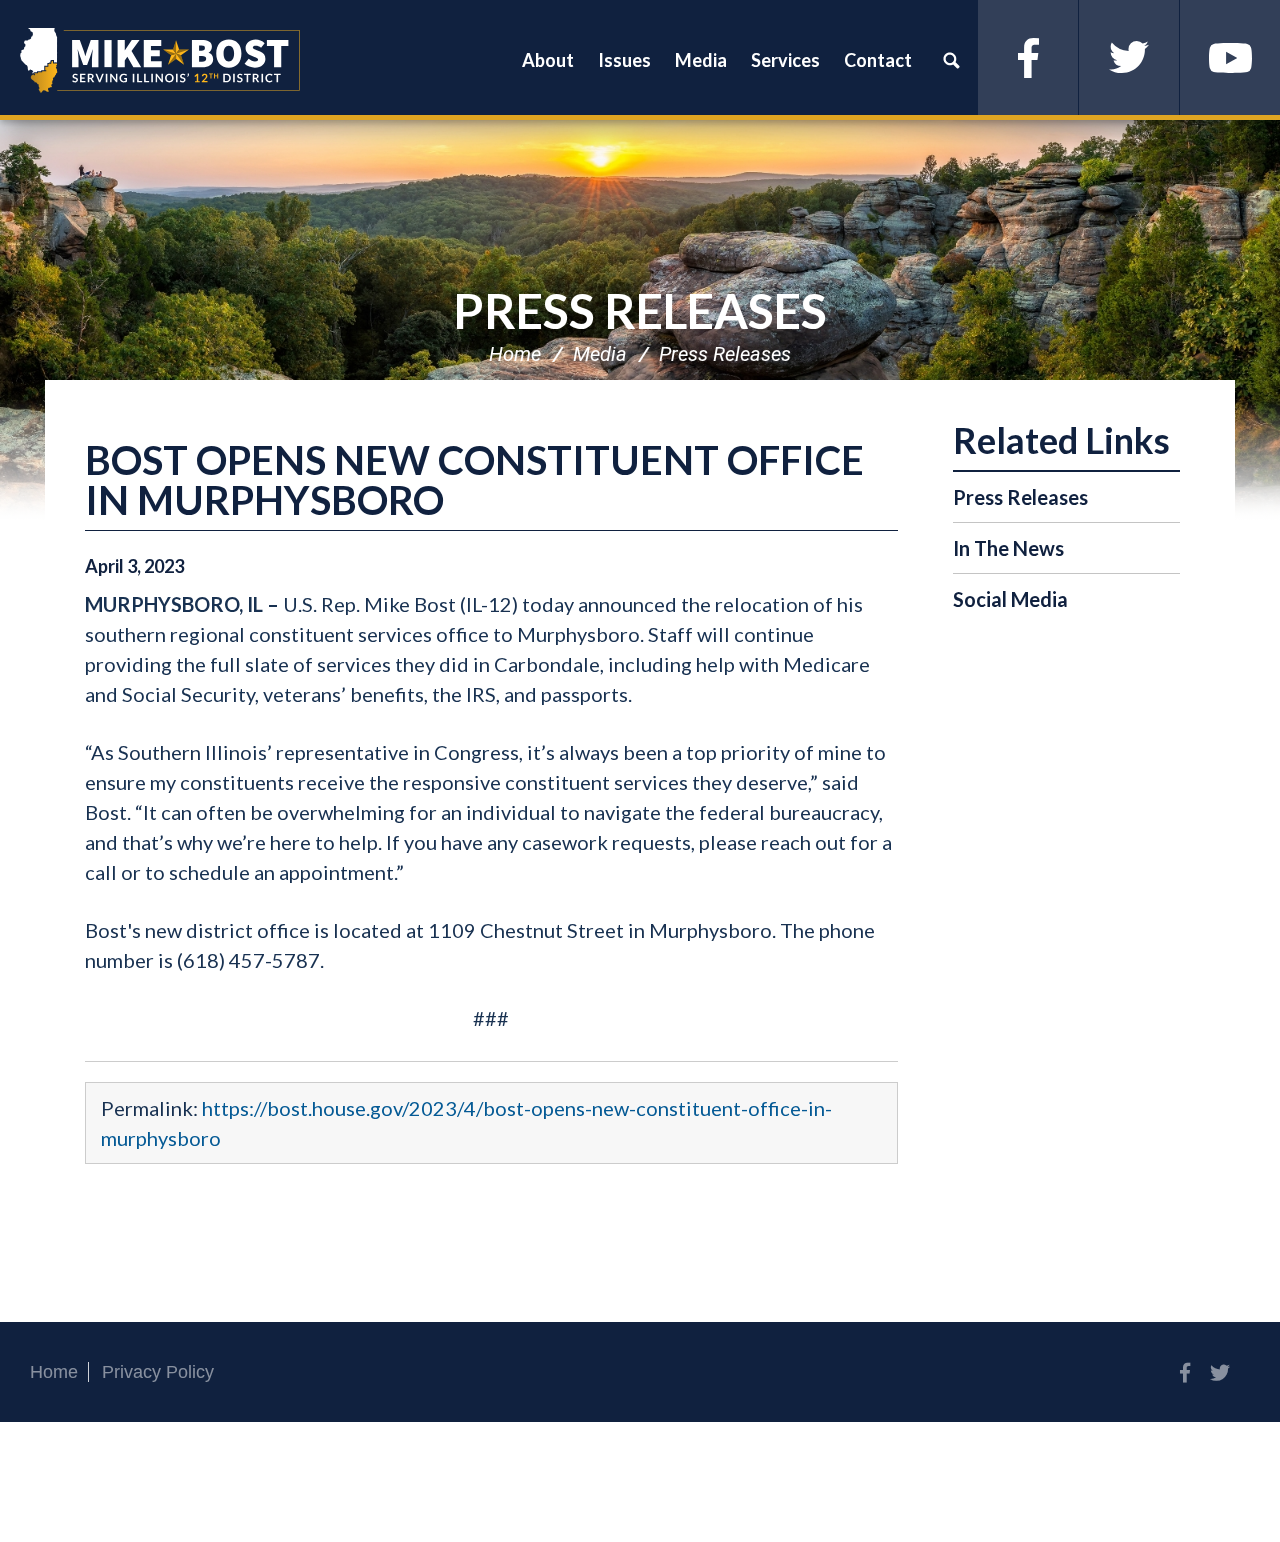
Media (600, 354)
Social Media (1010, 599)
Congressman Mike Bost (160, 60)
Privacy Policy (158, 1372)
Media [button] (701, 60)
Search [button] (951, 60)
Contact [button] (878, 60)
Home (515, 354)
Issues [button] (624, 60)
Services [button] (785, 60)
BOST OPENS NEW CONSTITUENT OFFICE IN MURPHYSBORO (474, 480)
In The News (1008, 548)
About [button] (548, 60)
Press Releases (640, 310)
